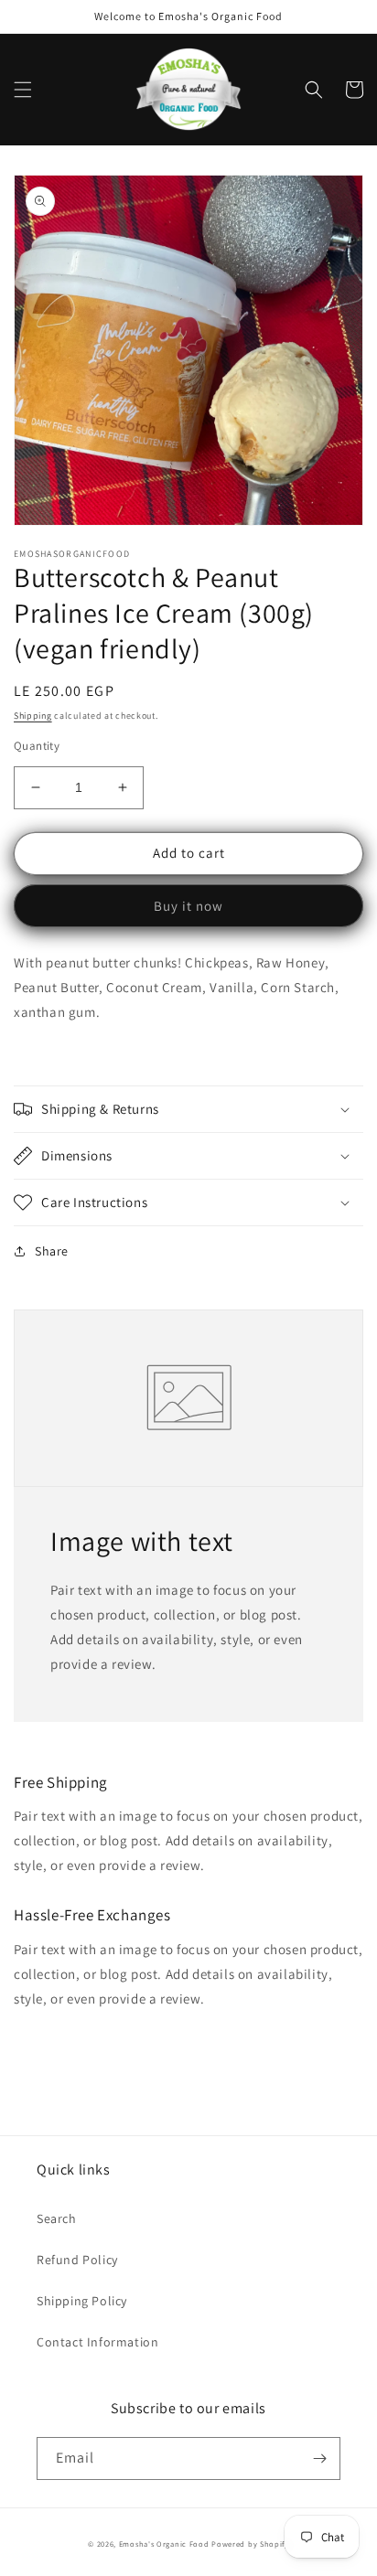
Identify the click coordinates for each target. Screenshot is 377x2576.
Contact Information (97, 2342)
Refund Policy (77, 2260)
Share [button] (52, 1251)
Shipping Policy (82, 2301)
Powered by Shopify (250, 2544)
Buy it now (188, 906)
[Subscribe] (319, 2458)
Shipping (33, 716)
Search (57, 2218)
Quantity (37, 746)
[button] (23, 90)
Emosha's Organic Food (164, 2544)
